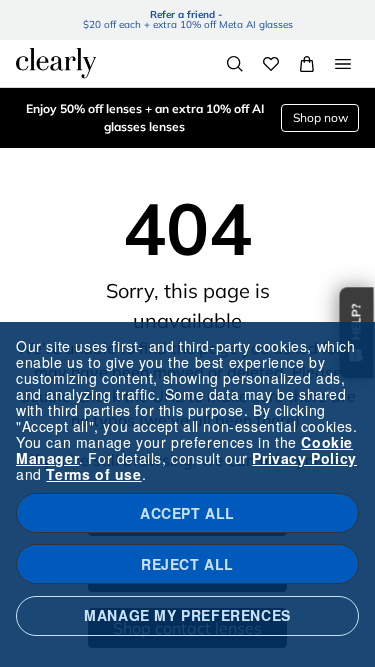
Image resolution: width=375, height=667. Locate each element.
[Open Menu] (343, 64)
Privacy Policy (304, 458)
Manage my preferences (187, 615)
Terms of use (93, 474)
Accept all (187, 513)
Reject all (187, 564)
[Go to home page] (56, 63)
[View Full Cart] (307, 64)
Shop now (320, 117)
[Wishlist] (271, 64)
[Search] (235, 64)
